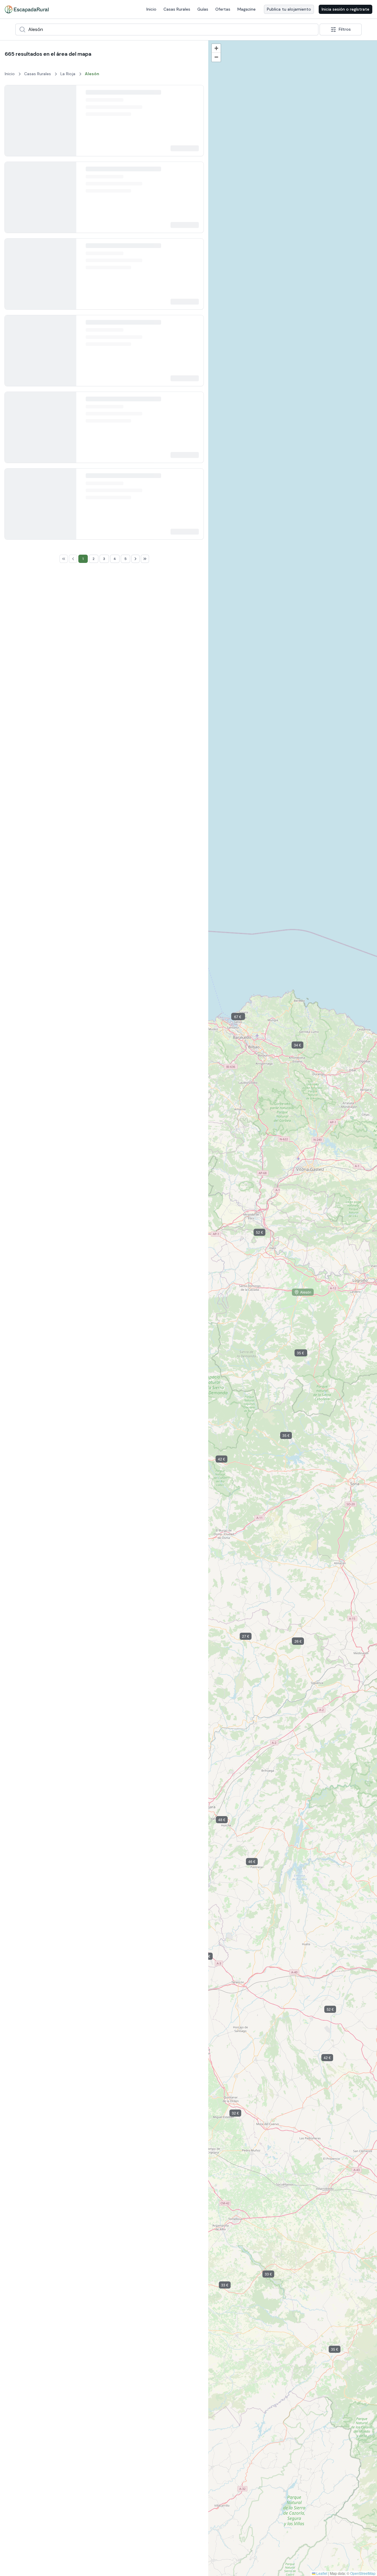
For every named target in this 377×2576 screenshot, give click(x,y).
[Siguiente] (67, 124)
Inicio (151, 9)
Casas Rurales (177, 9)
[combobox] (167, 29)
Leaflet (321, 2573)
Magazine (247, 9)
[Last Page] (145, 1728)
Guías (203, 9)
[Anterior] (14, 124)
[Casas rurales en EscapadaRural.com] (27, 9)
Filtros (345, 29)
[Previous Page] (73, 1728)
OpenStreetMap (363, 2573)
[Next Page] (135, 1728)
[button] (250, 1637)
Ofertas (223, 9)
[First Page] (64, 1728)
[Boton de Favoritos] (194, 95)
